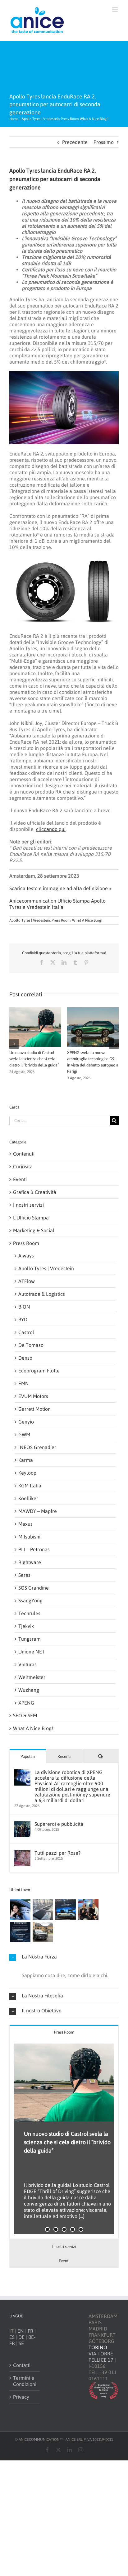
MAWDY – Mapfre (38, 1511)
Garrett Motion (34, 1409)
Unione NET (32, 1652)
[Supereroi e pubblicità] (22, 1824)
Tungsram (30, 1639)
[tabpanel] (64, 2139)
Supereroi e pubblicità (59, 1824)
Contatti (22, 2365)
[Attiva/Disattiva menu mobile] (115, 10)
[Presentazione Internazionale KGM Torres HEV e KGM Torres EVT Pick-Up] (43, 1932)
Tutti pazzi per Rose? (57, 1853)
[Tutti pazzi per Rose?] (22, 1853)
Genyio (26, 1422)
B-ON (24, 1307)
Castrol (26, 1332)
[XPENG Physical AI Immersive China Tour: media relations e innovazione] (20, 1910)
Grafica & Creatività (35, 1192)
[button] (14, 1044)
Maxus (25, 1524)
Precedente (75, 142)
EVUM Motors (33, 1396)
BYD (23, 1319)
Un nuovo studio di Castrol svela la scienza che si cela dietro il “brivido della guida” (34, 1059)
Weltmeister (32, 1677)
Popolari (28, 1756)
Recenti (64, 1756)
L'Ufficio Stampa (31, 1218)
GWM (24, 1434)
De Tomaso (31, 1345)
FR (30, 2331)
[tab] (64, 2032)
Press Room (61, 920)
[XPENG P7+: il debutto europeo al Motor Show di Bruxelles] (65, 1910)
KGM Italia (30, 1486)
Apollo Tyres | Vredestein (30, 920)
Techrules (29, 1613)
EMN (24, 1383)
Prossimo (104, 142)
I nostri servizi (28, 1205)
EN (21, 2331)
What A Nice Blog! (87, 920)
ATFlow (27, 1281)
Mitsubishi (29, 1537)
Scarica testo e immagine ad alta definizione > (61, 888)
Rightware (30, 1562)
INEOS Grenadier (37, 1447)
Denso (25, 1358)
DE (21, 2337)
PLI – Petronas (34, 1549)
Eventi (20, 1179)
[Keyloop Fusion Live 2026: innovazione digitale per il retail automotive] (43, 1910)
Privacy (21, 2397)
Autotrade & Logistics (42, 1294)
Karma (26, 1460)
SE (21, 2343)
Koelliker (28, 1498)
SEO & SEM (25, 1715)
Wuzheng (29, 1690)
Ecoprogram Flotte (39, 1371)
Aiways (26, 1256)
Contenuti (24, 1154)
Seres (24, 1575)
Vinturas (27, 1664)
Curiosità (23, 1166)
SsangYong (30, 1600)
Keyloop (27, 1473)
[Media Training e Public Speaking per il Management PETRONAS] (88, 1910)
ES (12, 2337)
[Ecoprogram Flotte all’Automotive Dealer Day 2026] (20, 1932)
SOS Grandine (34, 1588)
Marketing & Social (34, 1230)
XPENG (26, 1703)
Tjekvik (26, 1626)
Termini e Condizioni (25, 2381)
